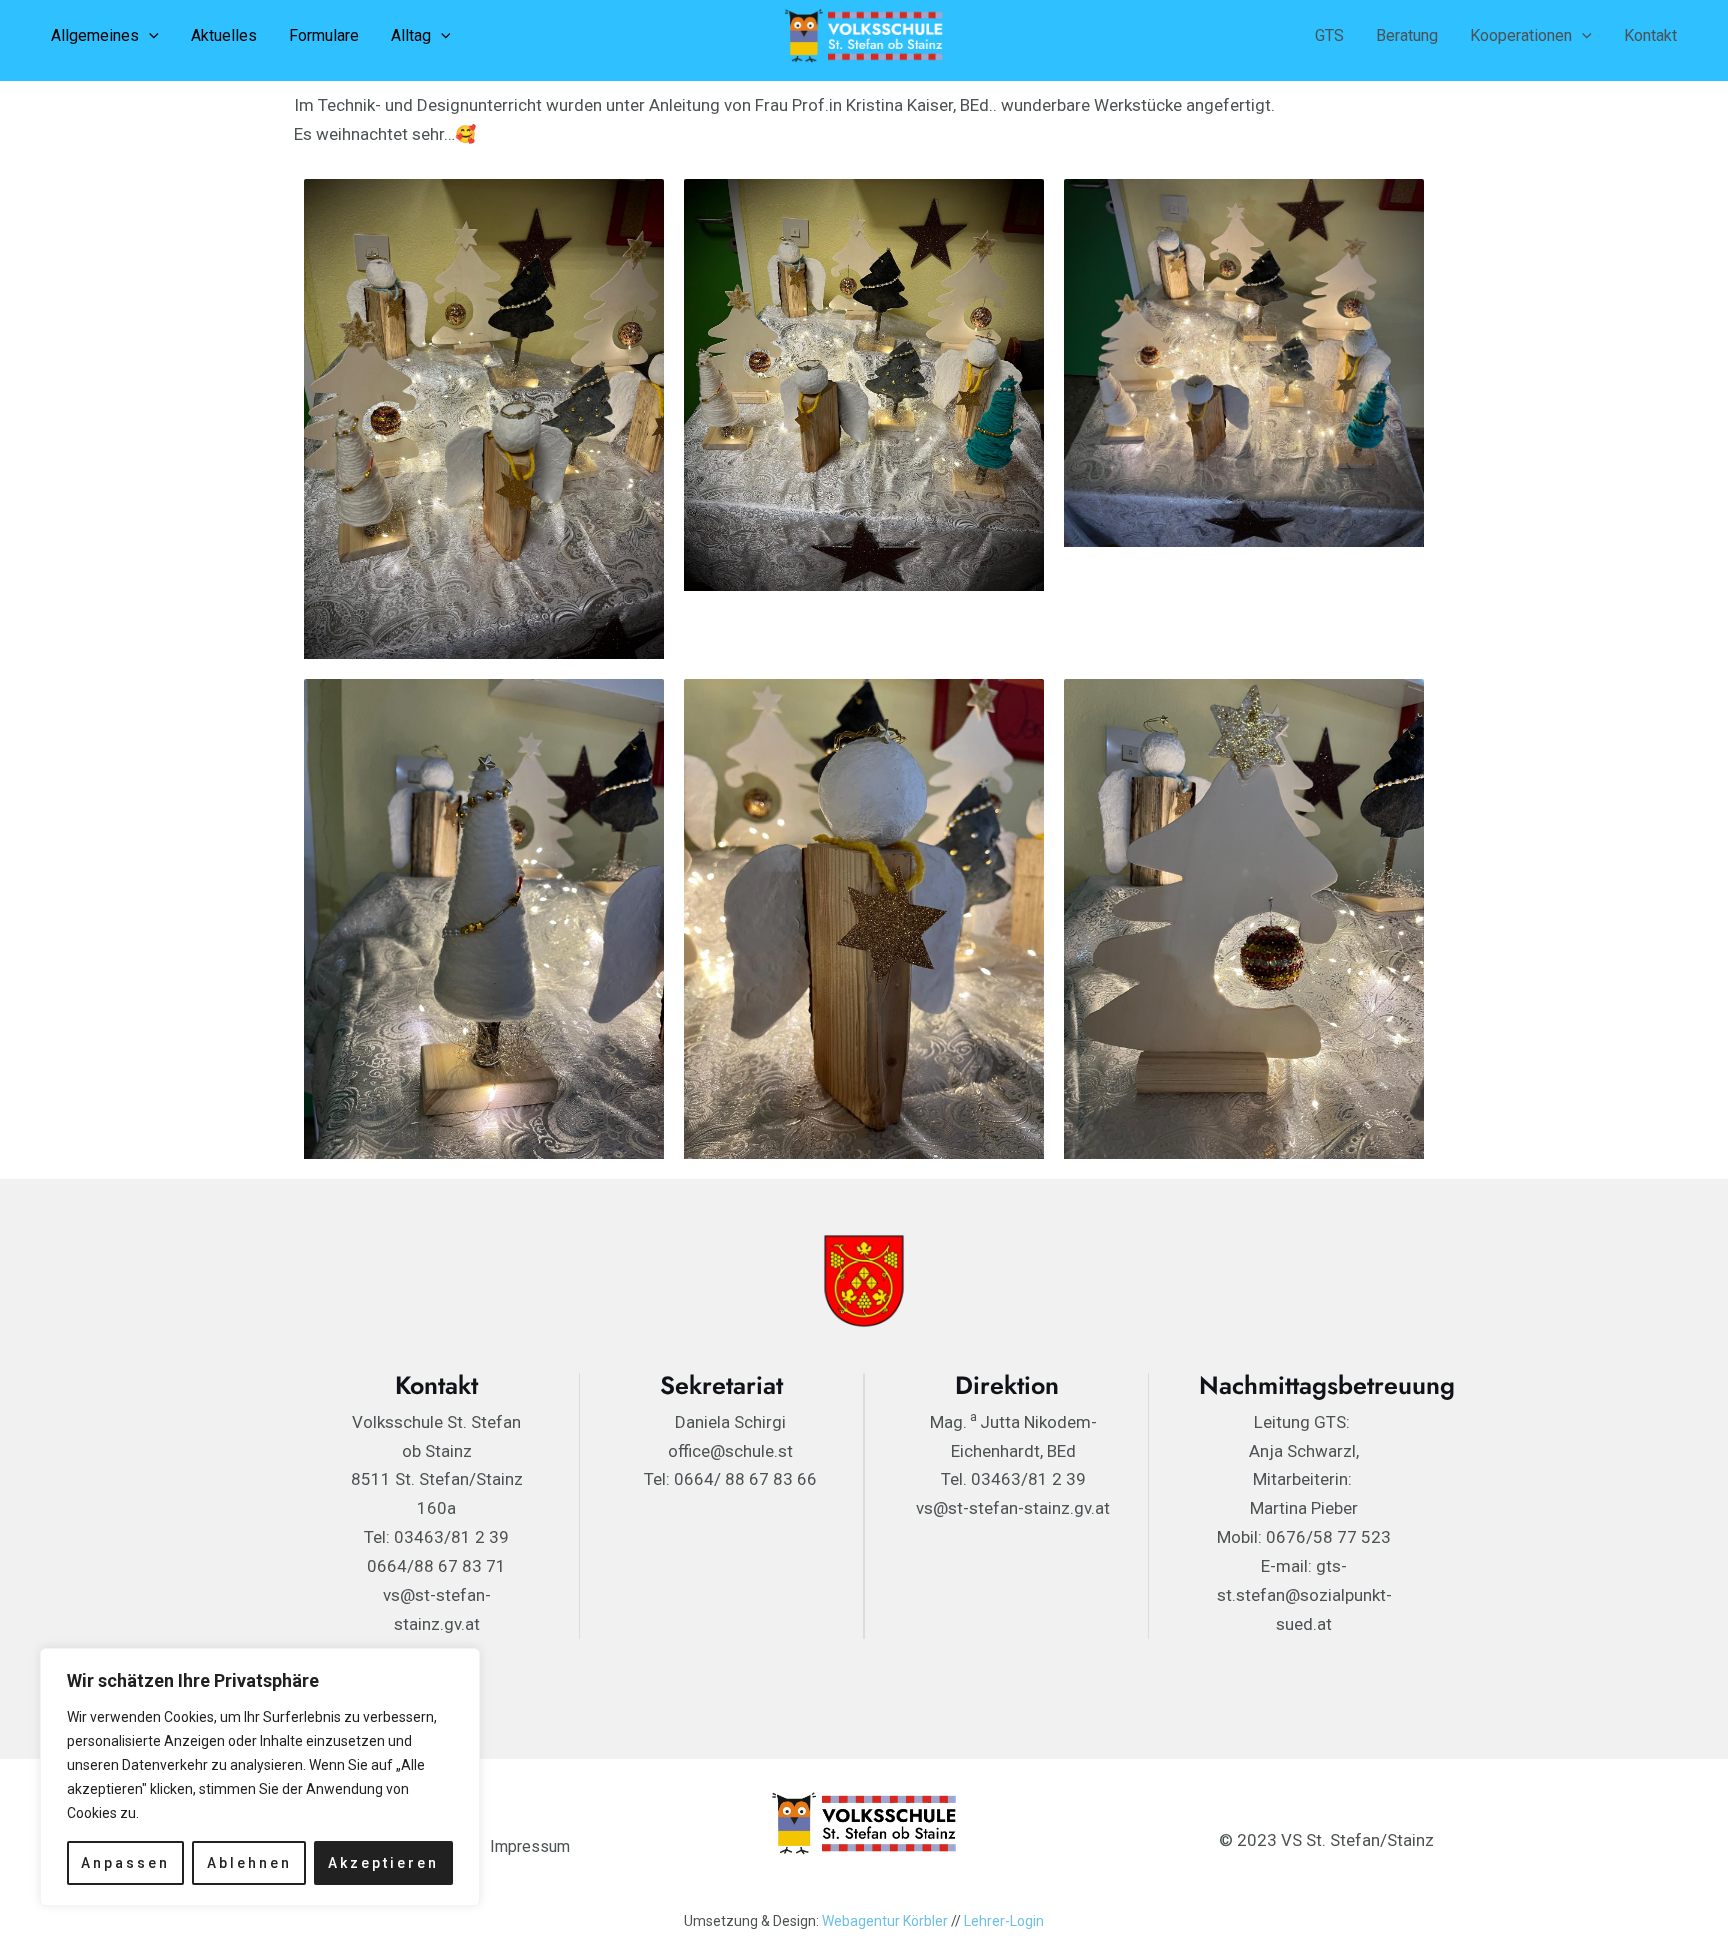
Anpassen (125, 1863)
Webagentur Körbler (885, 1921)
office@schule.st (730, 1451)
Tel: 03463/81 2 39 (436, 1537)
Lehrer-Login (1004, 1921)
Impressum (530, 1847)
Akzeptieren (383, 1863)
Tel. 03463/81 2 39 (1013, 1479)
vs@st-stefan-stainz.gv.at (1013, 1508)
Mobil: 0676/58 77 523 (1304, 1537)
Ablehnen (249, 1863)
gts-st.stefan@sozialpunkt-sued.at (1304, 1595)
